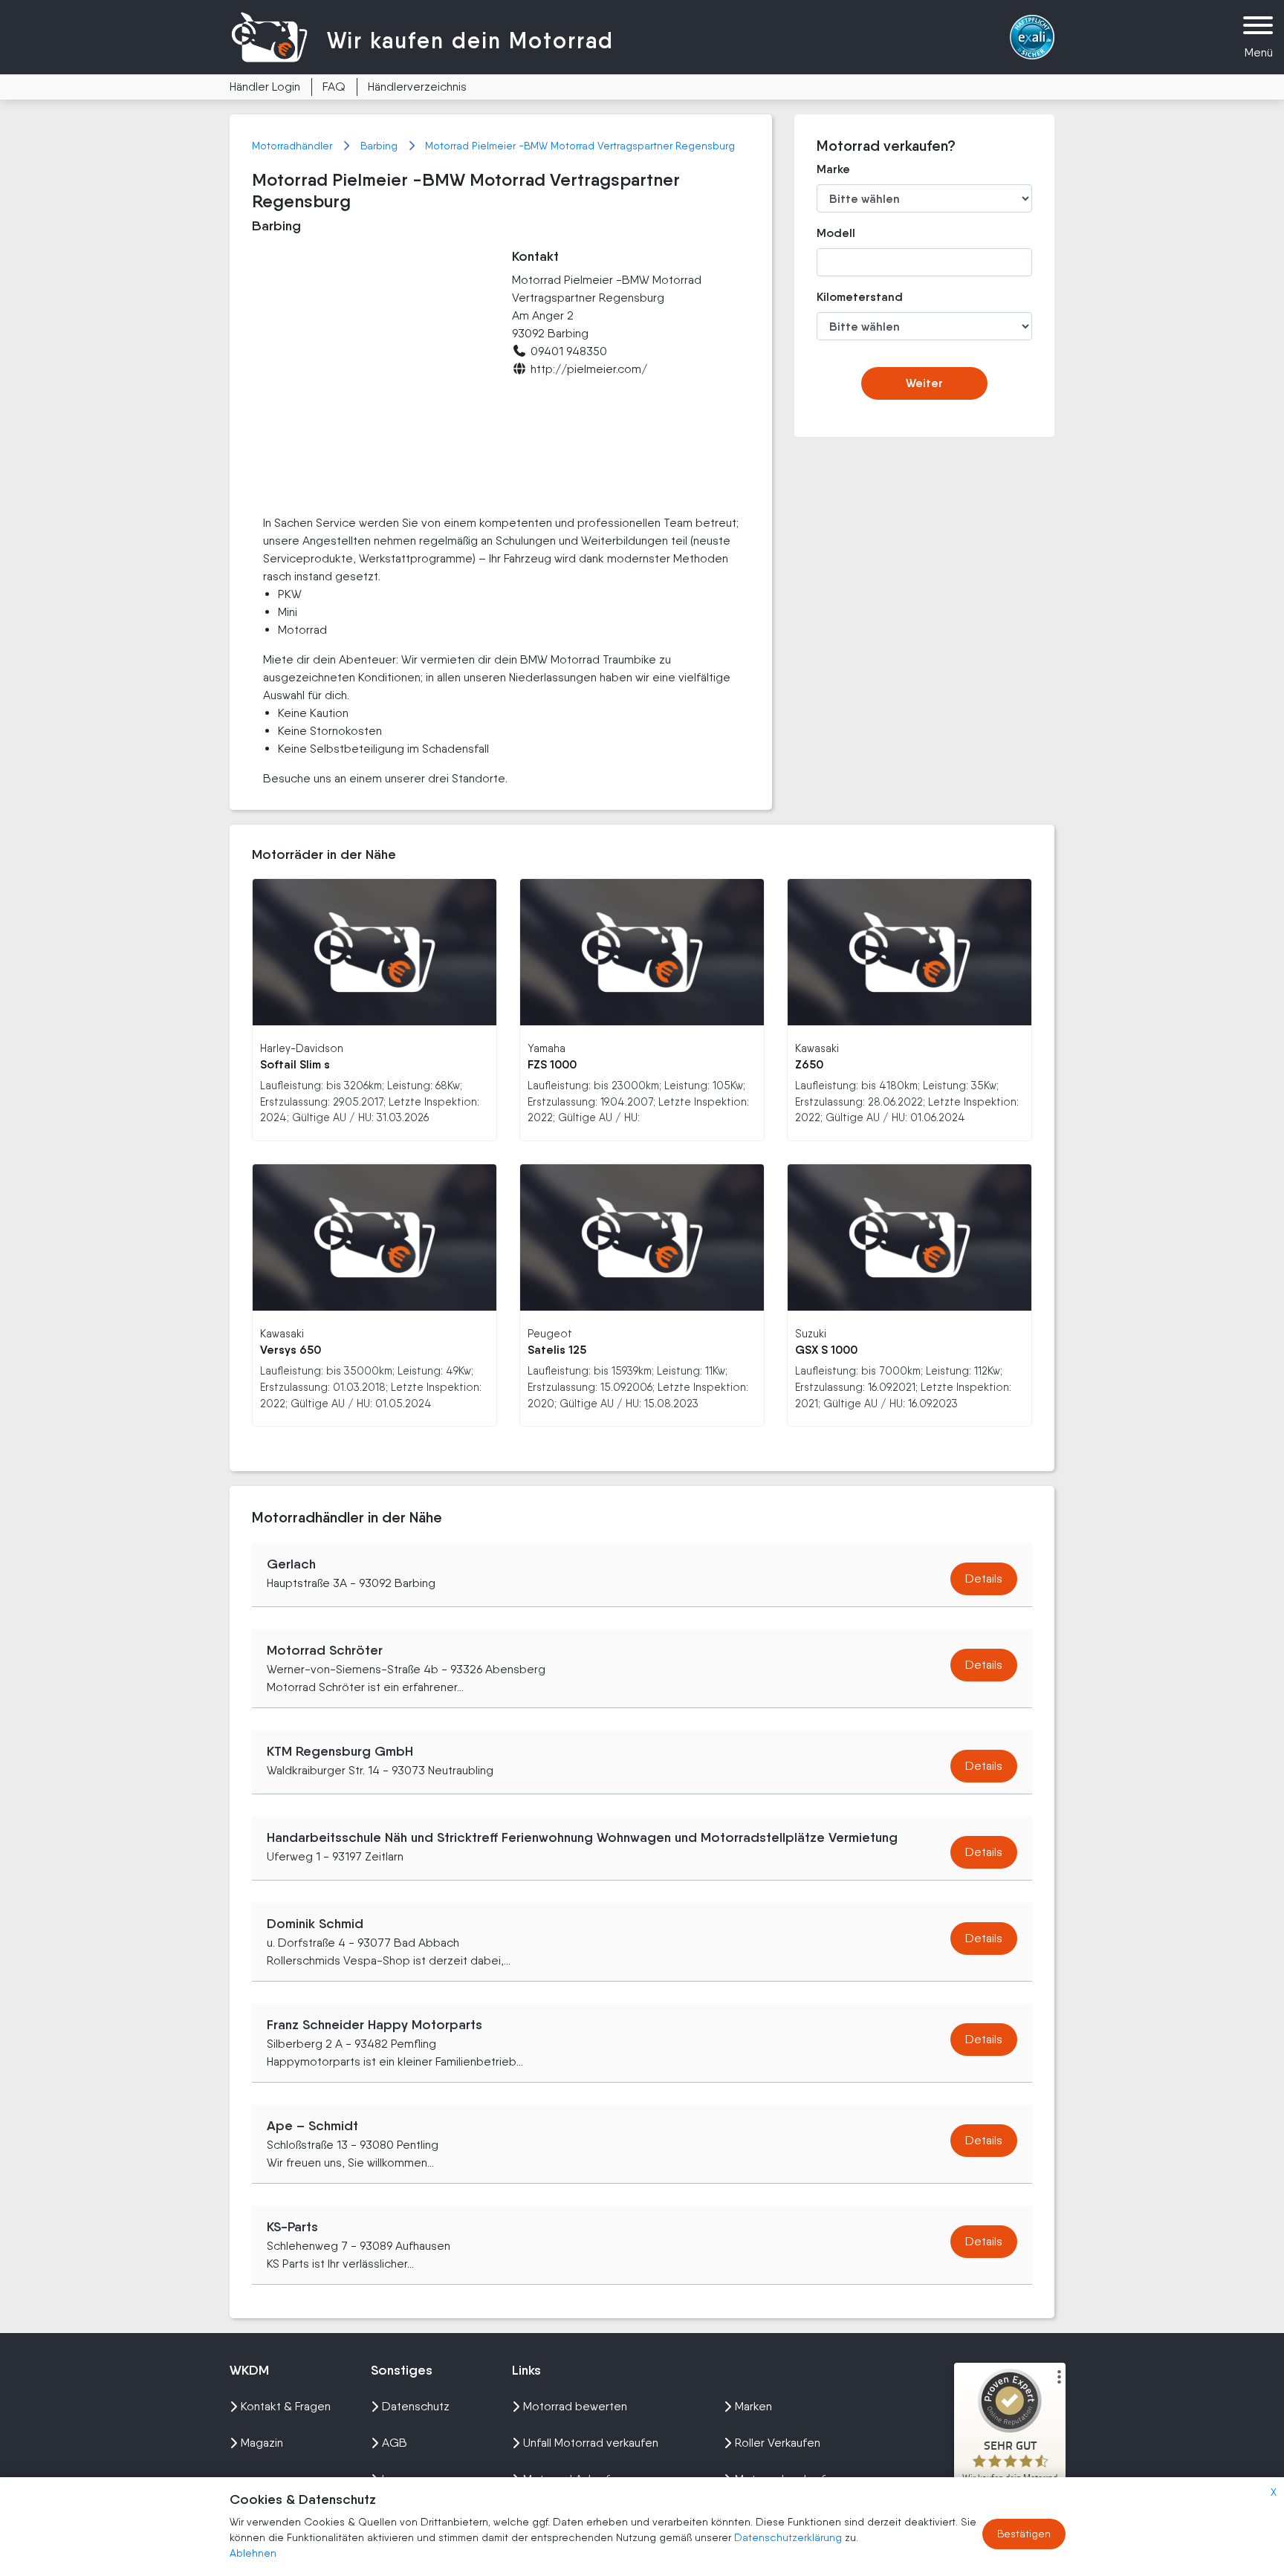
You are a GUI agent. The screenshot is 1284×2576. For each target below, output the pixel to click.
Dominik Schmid (315, 1924)
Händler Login (265, 87)
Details (984, 1579)
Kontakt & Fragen (286, 2406)
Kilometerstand (849, 297)
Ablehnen (253, 2553)
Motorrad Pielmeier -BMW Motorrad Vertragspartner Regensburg (580, 146)
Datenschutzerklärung (789, 2537)
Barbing (380, 146)
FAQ (334, 87)
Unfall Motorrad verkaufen (591, 2443)
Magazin (262, 2443)
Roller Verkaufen (778, 2443)
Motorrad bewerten (575, 2406)
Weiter (924, 383)
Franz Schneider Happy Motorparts (374, 2025)
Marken (753, 2406)
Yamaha (547, 1048)
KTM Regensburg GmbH (340, 1751)
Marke (833, 169)
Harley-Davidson (302, 1048)
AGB (395, 2443)
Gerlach (291, 1564)
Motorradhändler (294, 146)
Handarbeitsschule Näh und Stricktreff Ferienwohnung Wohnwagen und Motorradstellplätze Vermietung (582, 1837)
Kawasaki (817, 1048)
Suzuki (811, 1333)
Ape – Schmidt (312, 2126)
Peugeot (550, 1333)
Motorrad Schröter (325, 1650)
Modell (836, 233)
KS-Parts (292, 2227)
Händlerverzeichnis (417, 87)
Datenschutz (416, 2406)
